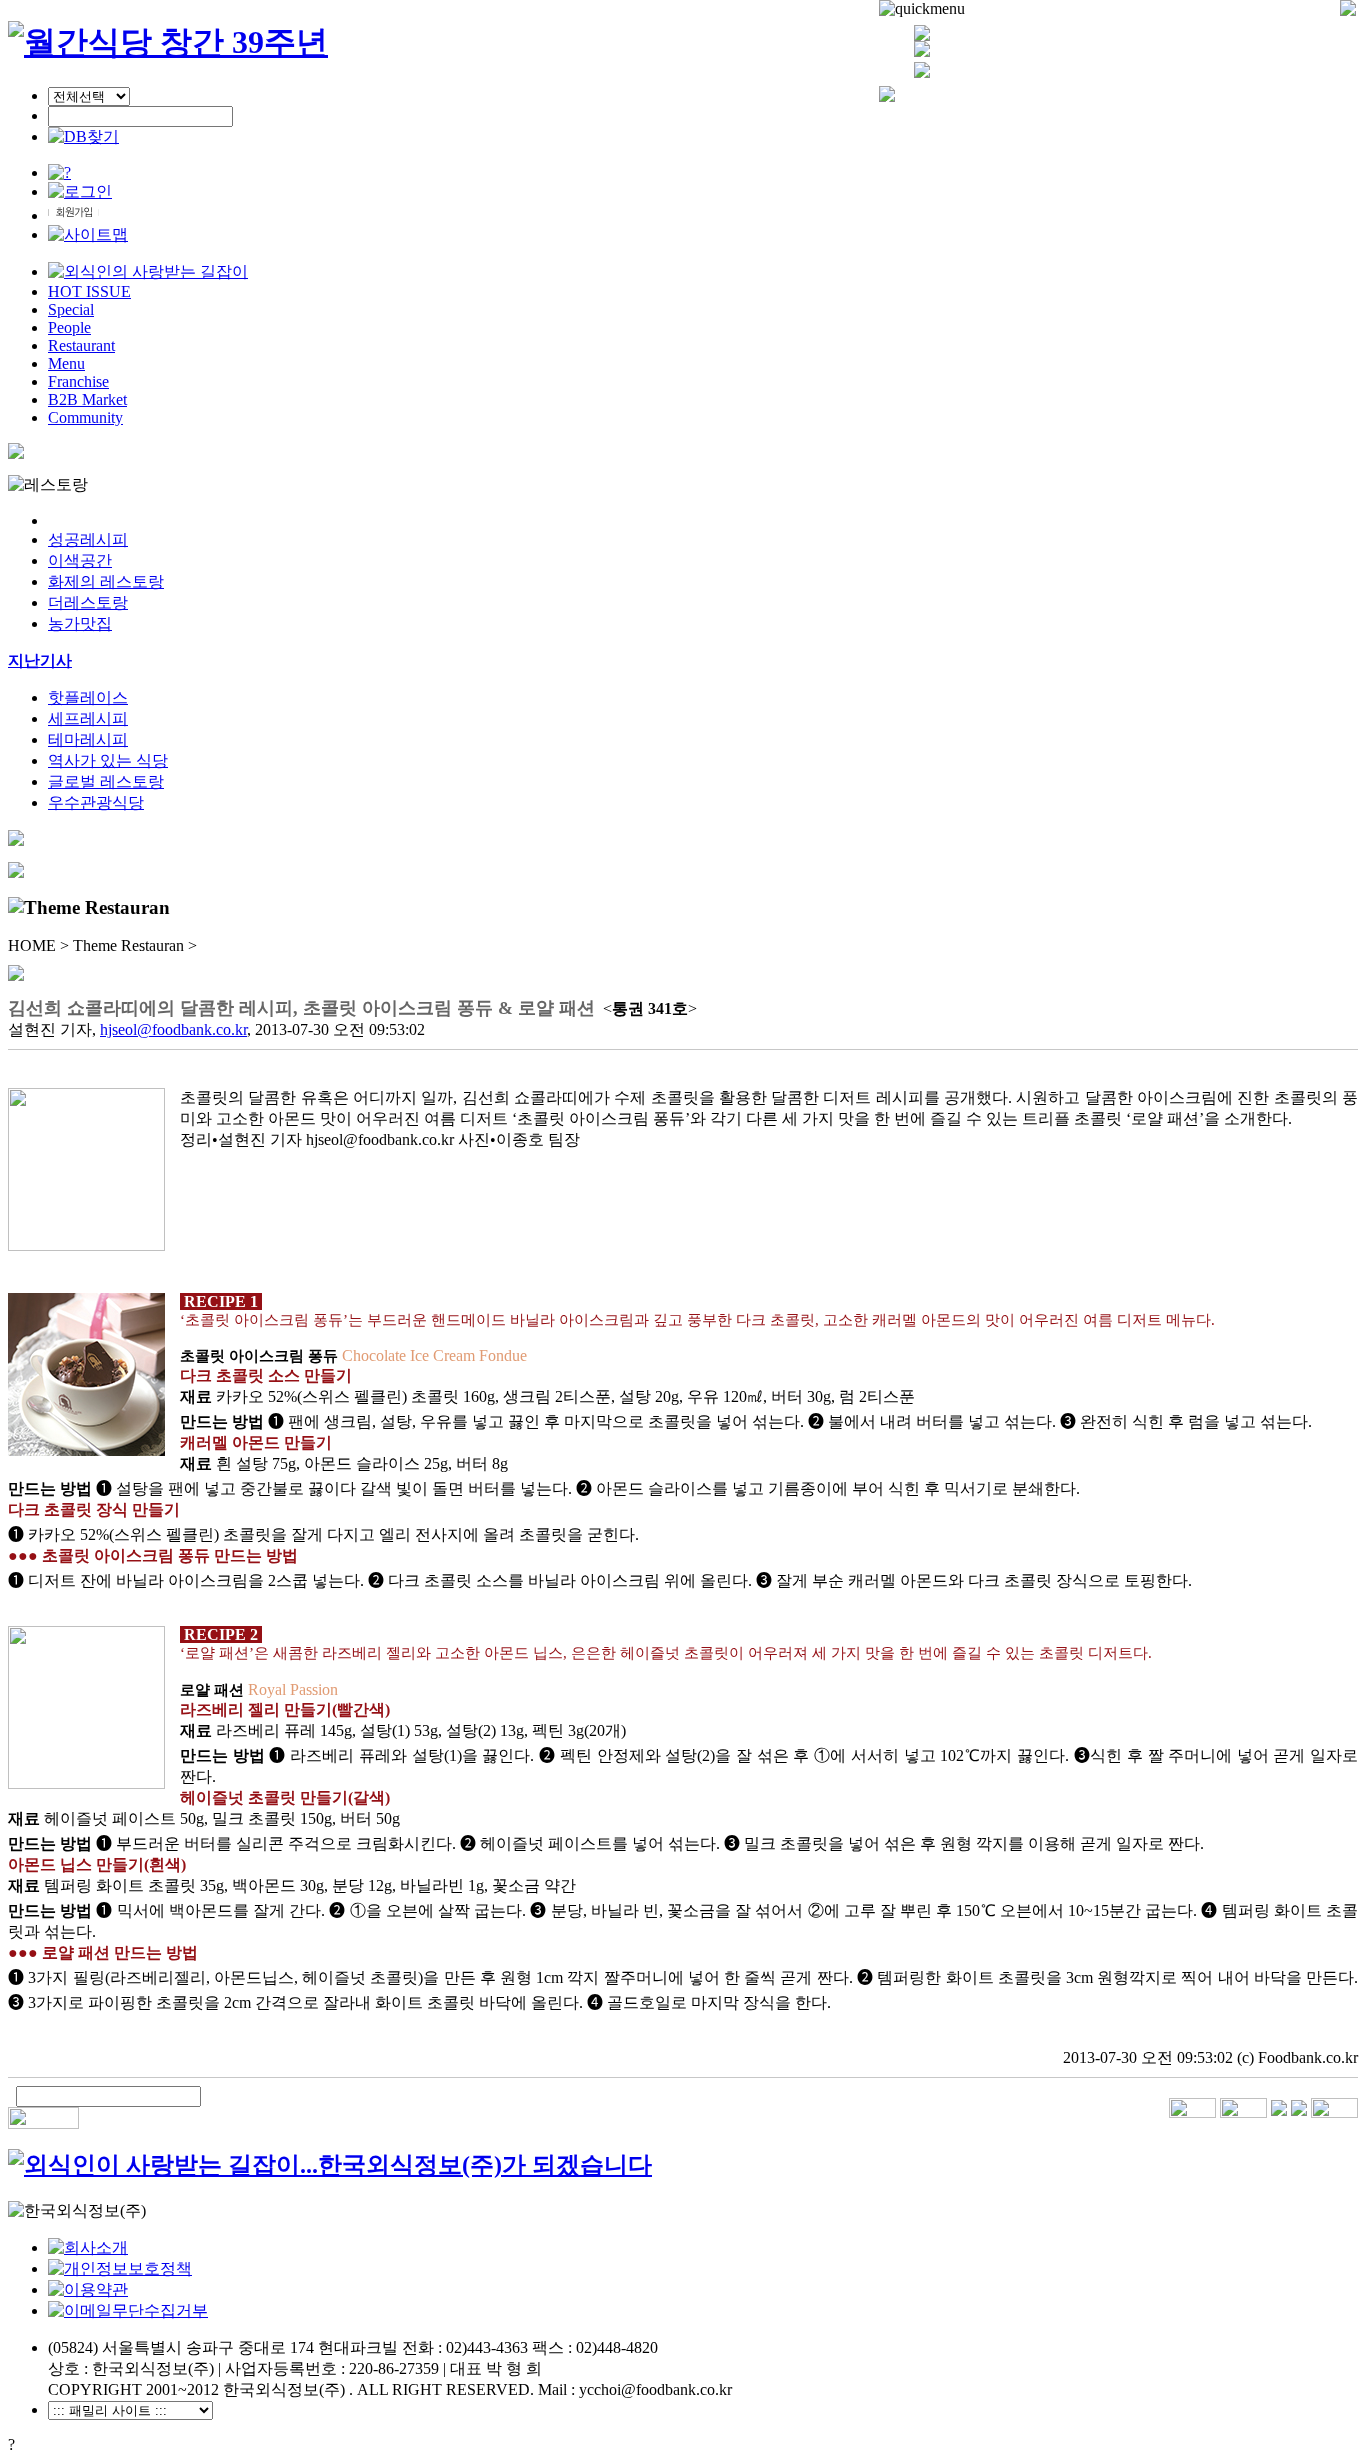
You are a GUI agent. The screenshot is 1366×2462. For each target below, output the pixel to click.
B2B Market (87, 399)
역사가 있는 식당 (108, 760)
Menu (66, 363)
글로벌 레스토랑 (106, 781)
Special (71, 309)
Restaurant (81, 345)
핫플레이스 (88, 697)
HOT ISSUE (89, 291)
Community (85, 417)
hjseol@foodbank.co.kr (173, 1029)
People (69, 327)
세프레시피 (88, 718)
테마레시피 (88, 739)
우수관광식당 (96, 802)
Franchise (78, 381)
